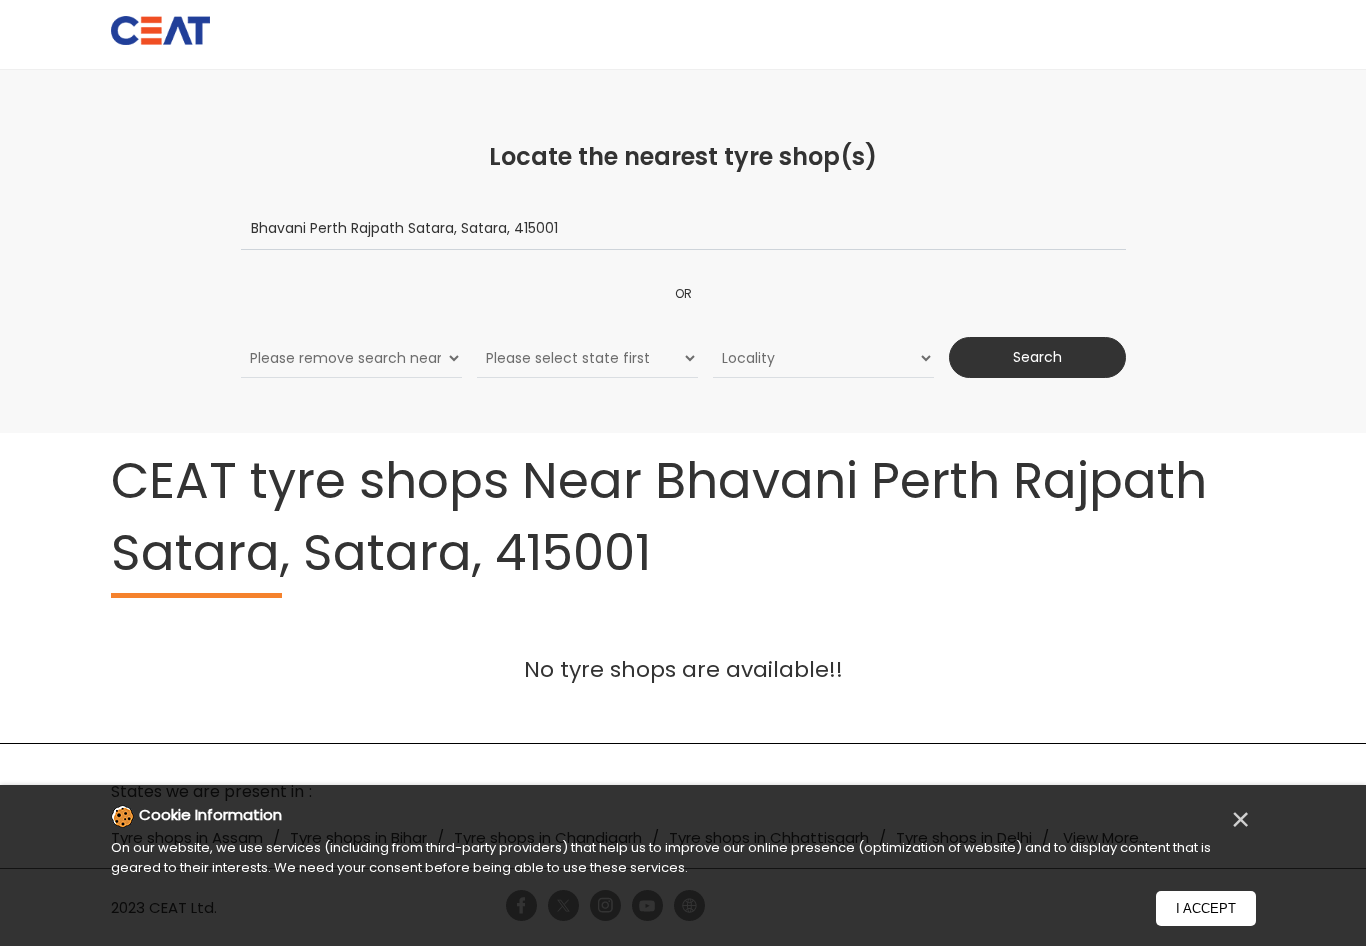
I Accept (1206, 908)
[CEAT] (161, 33)
